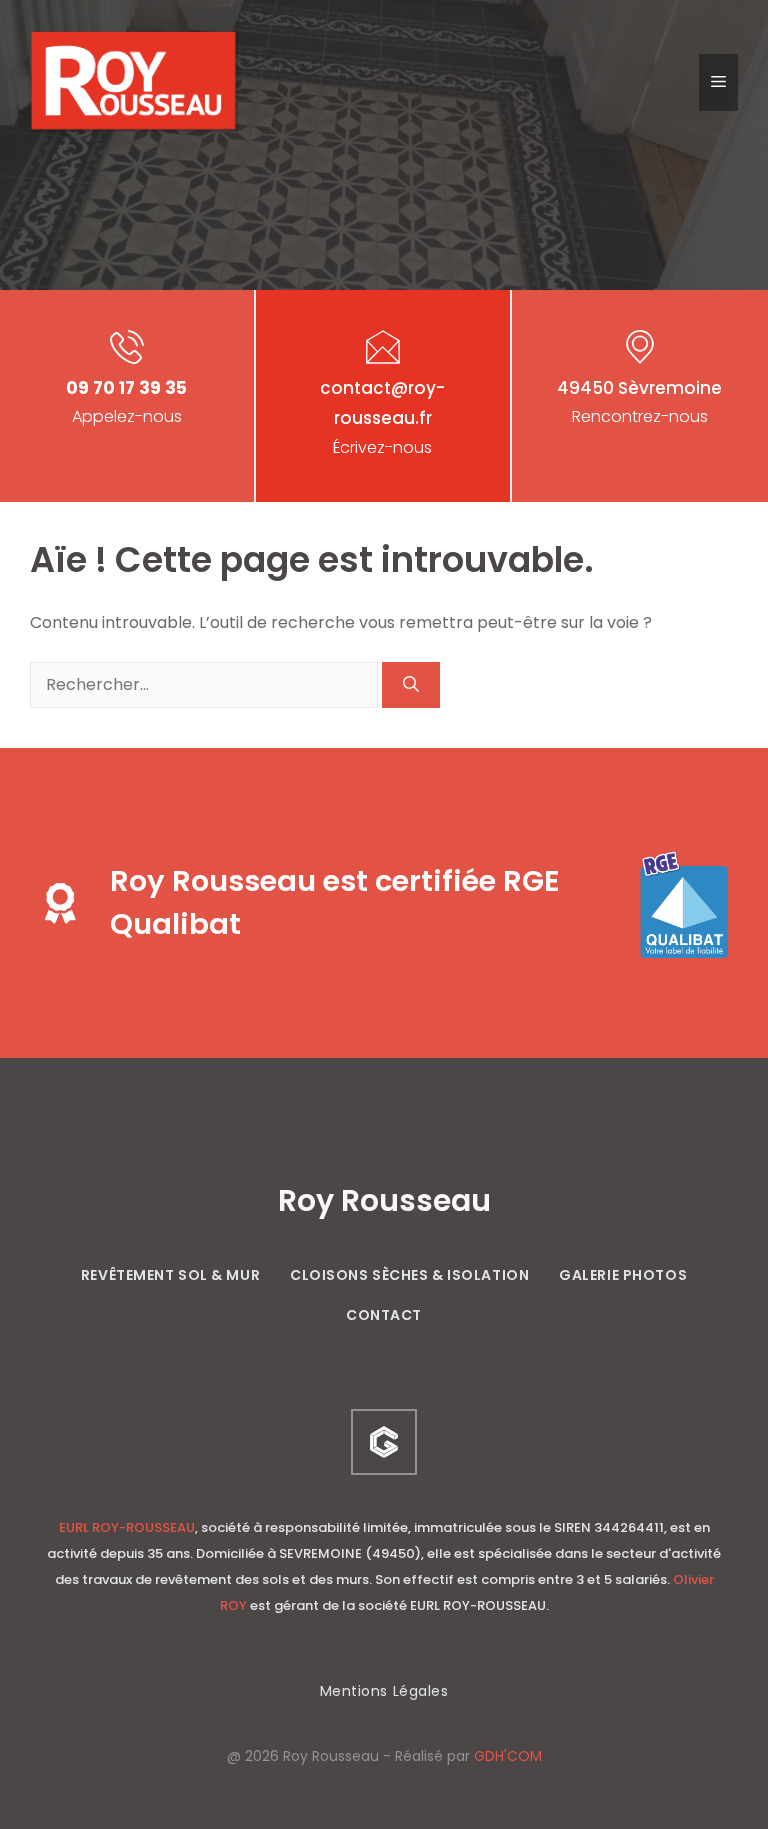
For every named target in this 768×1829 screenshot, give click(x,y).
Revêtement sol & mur (170, 1275)
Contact (384, 1315)
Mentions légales (384, 1691)
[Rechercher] (411, 685)
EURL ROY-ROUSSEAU (127, 1527)
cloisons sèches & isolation (409, 1275)
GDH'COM (508, 1756)
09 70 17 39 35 (126, 388)
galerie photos (623, 1275)
